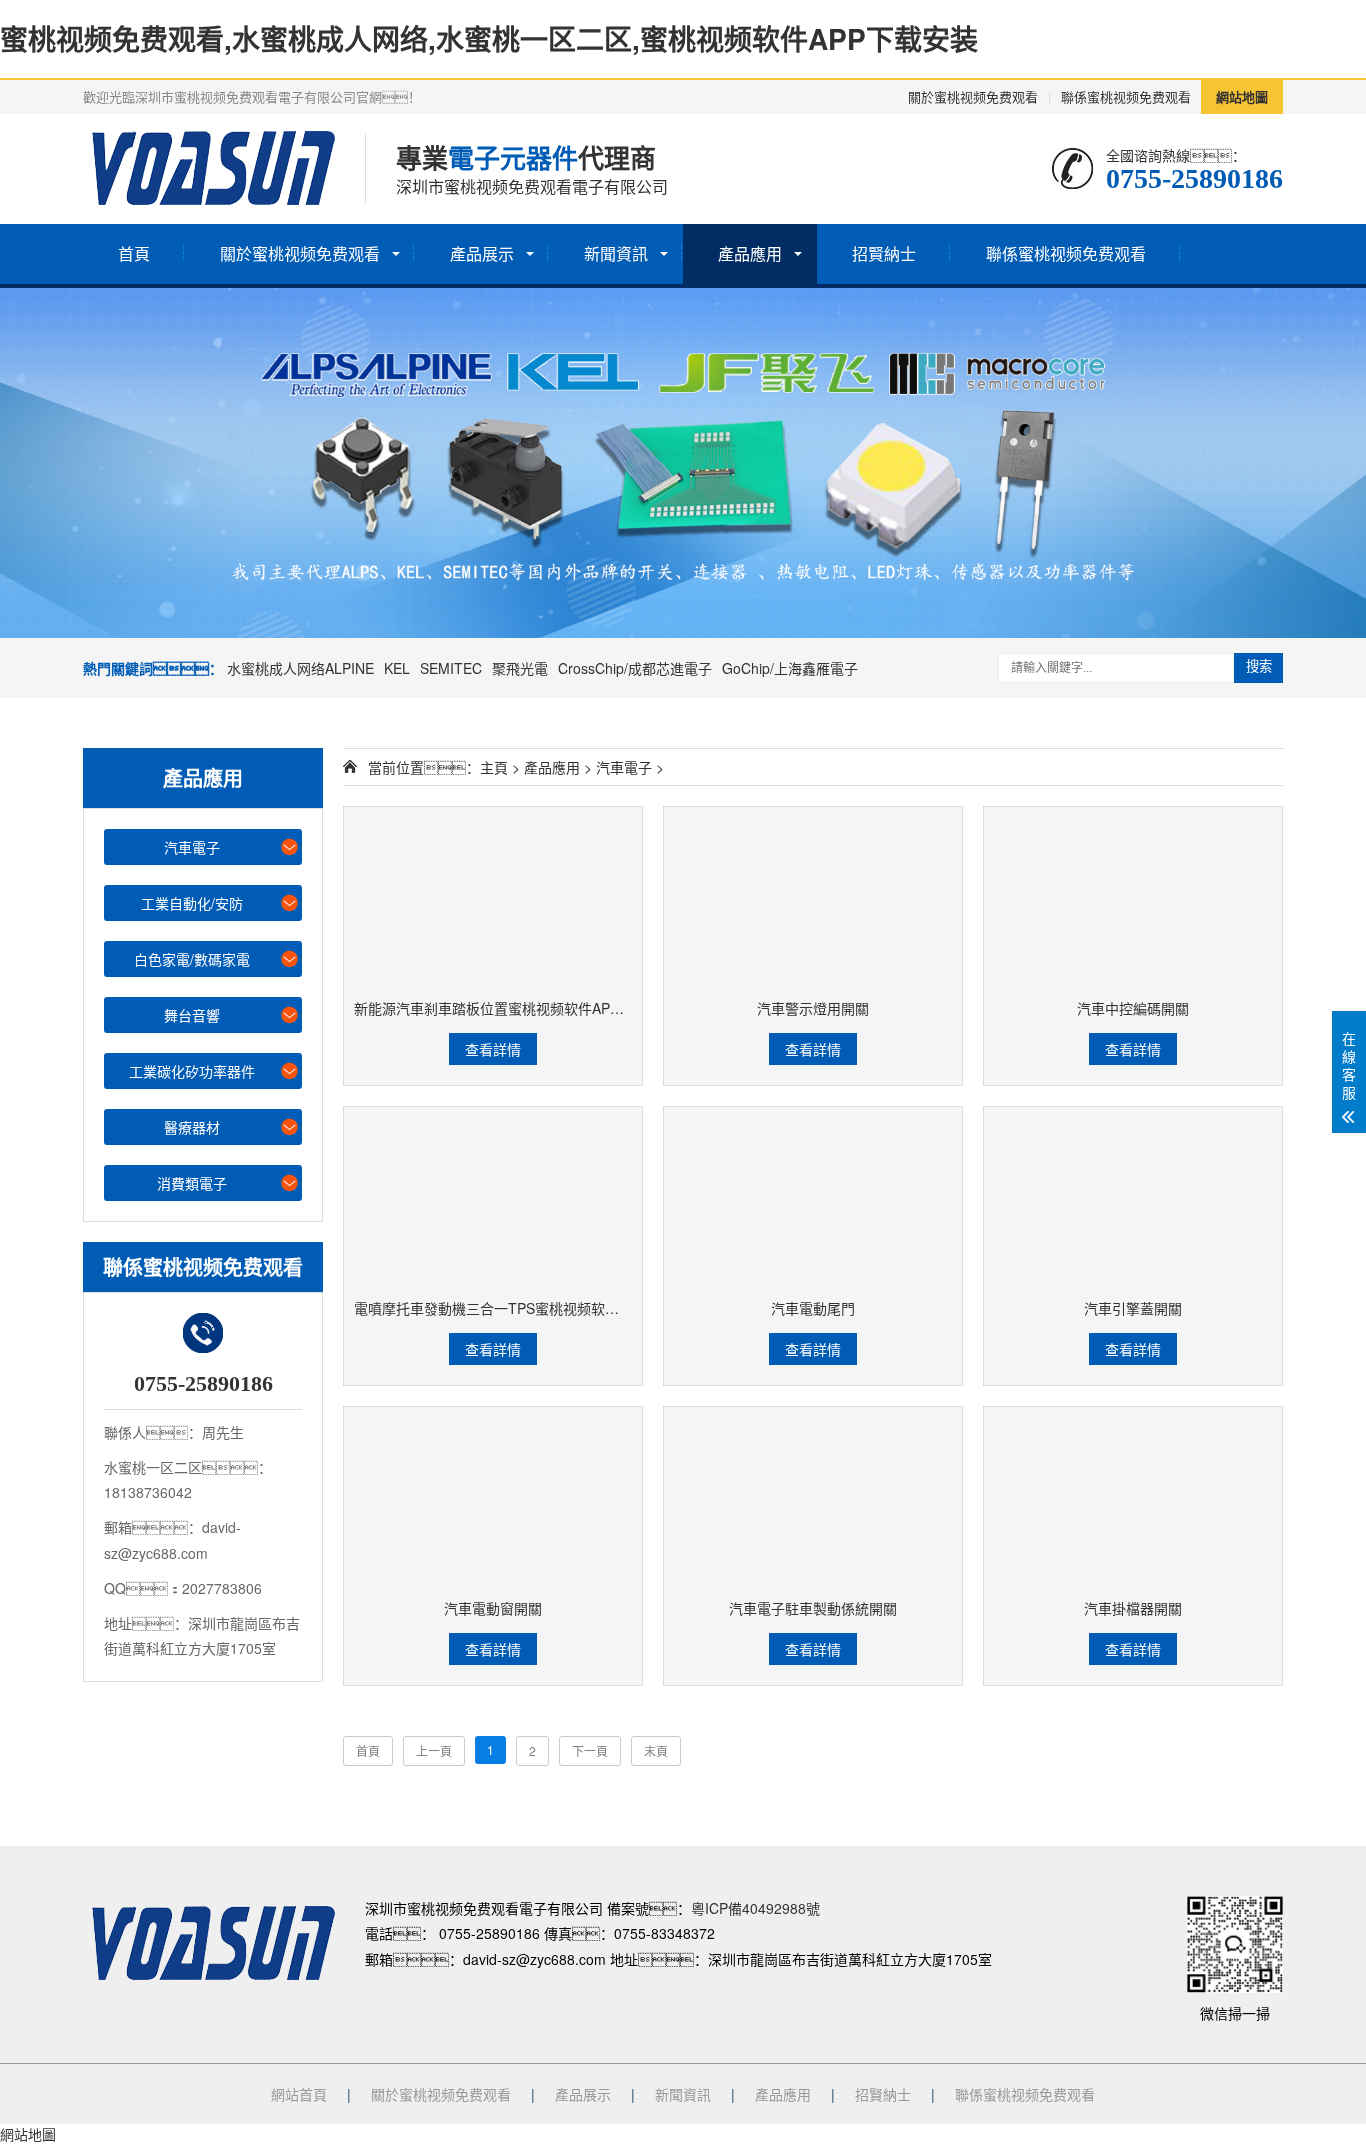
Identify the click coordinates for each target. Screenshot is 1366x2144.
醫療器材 (192, 1127)
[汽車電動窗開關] (493, 1497)
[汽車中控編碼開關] (1133, 897)
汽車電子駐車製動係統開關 (813, 1608)
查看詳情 (493, 1049)
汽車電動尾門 (813, 1308)
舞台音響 (192, 1015)
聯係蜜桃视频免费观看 (1126, 96)
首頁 (134, 253)
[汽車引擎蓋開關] (1133, 1197)
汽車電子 (192, 847)
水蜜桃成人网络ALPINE (300, 668)
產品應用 (750, 253)
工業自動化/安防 (192, 903)
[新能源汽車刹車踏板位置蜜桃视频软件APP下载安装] (493, 897)
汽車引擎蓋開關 (1133, 1308)
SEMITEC (451, 668)
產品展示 (482, 253)
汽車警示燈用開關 (813, 1008)
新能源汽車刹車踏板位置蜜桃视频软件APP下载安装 (514, 1008)
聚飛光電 (520, 668)
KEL (397, 668)
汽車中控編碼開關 (1133, 1008)
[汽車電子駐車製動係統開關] (813, 1497)
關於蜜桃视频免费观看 (973, 96)
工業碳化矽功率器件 (192, 1071)
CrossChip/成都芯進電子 (635, 668)
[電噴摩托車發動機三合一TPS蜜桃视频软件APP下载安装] (493, 1197)
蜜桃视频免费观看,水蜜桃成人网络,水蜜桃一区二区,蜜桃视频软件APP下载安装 (489, 38)
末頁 (656, 1750)
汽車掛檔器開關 (1133, 1608)
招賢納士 (884, 253)
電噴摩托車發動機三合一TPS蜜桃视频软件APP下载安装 (528, 1308)
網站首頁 (299, 2094)
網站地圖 (1242, 96)
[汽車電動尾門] (813, 1197)
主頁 (494, 767)
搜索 (1259, 666)
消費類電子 (192, 1183)
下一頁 (590, 1750)
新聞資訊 (616, 253)
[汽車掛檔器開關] (1133, 1497)
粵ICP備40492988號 (755, 1908)
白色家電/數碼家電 (192, 959)
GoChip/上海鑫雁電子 (790, 668)
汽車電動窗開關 (493, 1608)
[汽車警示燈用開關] (813, 897)
